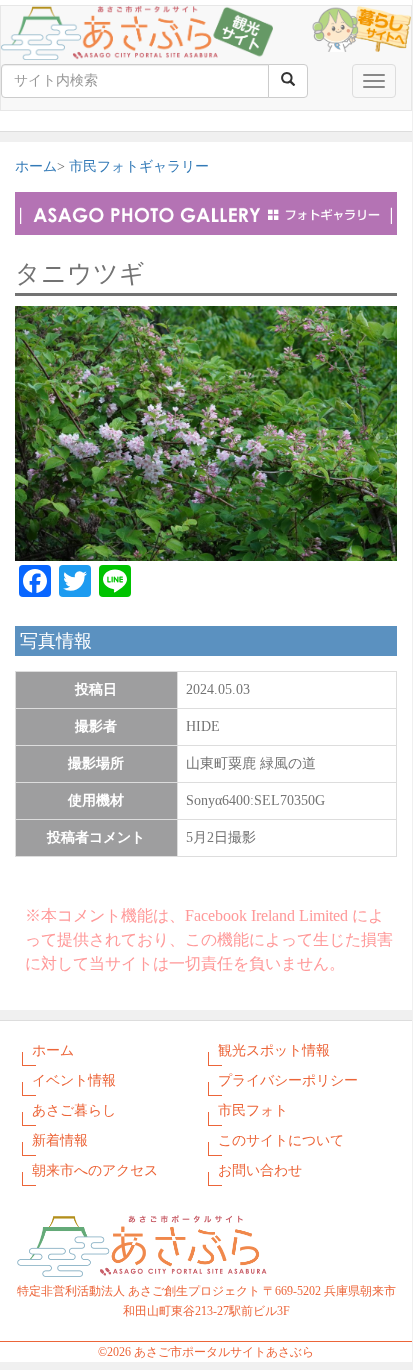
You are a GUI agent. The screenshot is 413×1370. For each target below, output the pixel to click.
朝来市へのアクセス (95, 1170)
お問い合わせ (260, 1170)
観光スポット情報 (274, 1050)
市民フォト (253, 1110)
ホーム (36, 166)
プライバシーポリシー (288, 1080)
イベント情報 (74, 1080)
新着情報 (60, 1140)
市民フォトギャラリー (139, 166)
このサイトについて (281, 1140)
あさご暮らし (74, 1110)
